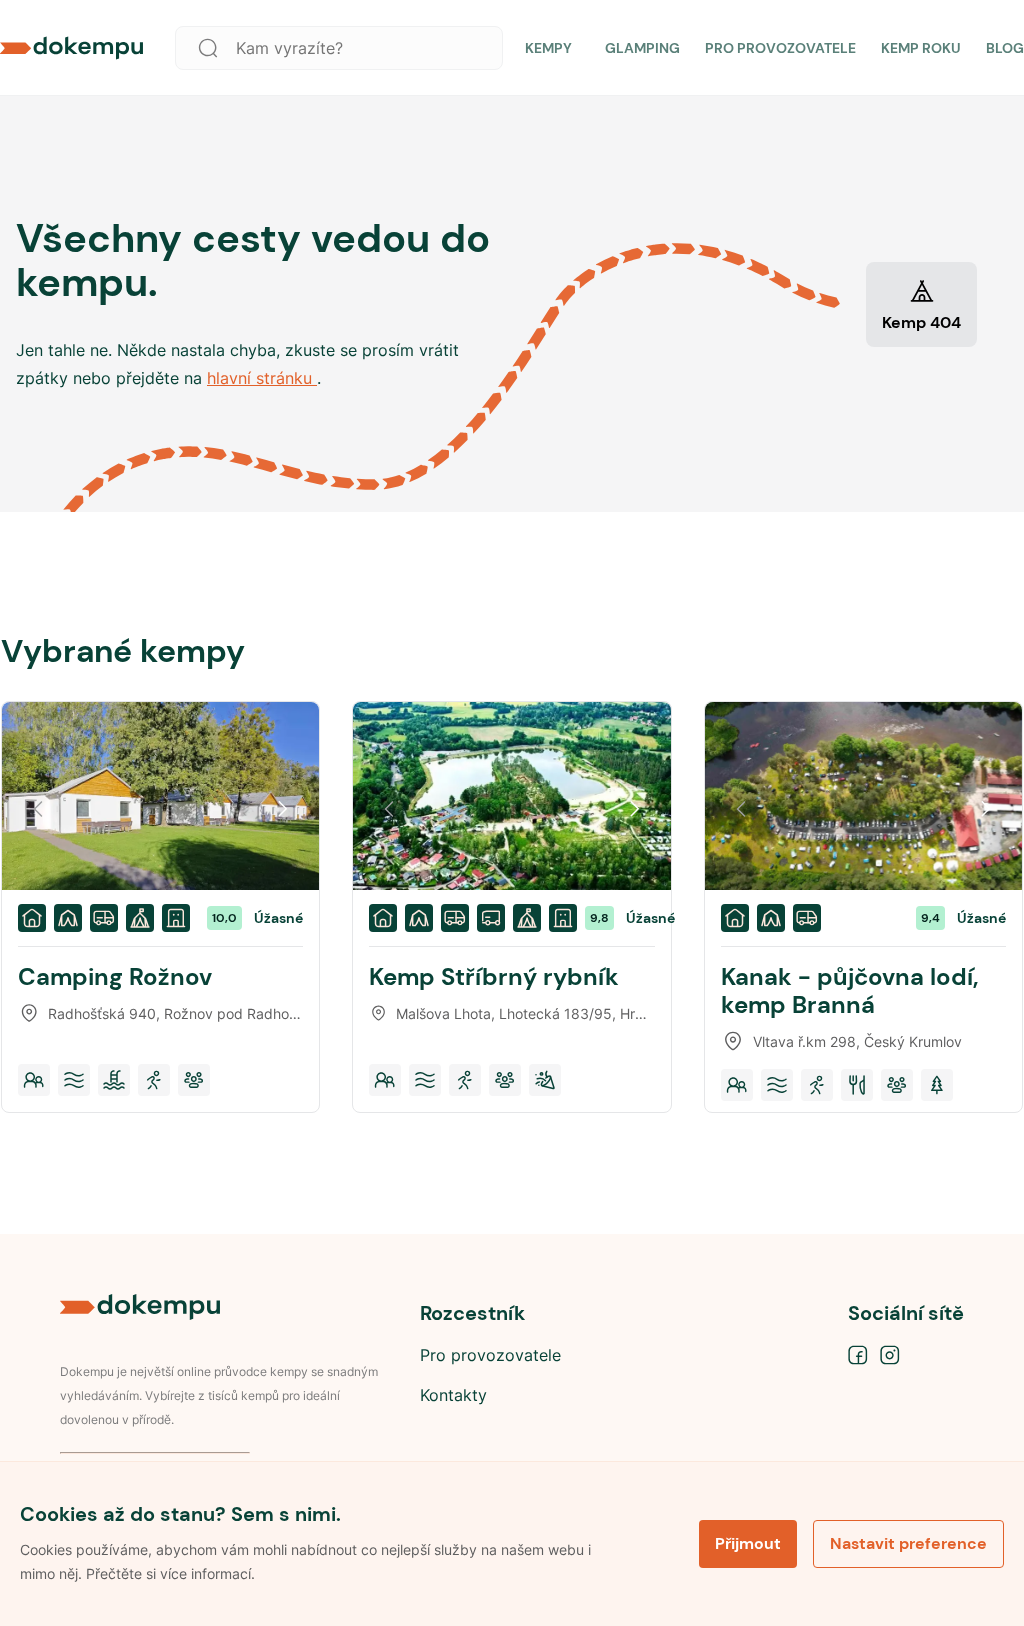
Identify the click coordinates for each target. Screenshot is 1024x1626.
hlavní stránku (262, 378)
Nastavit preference (908, 1543)
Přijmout (748, 1543)
